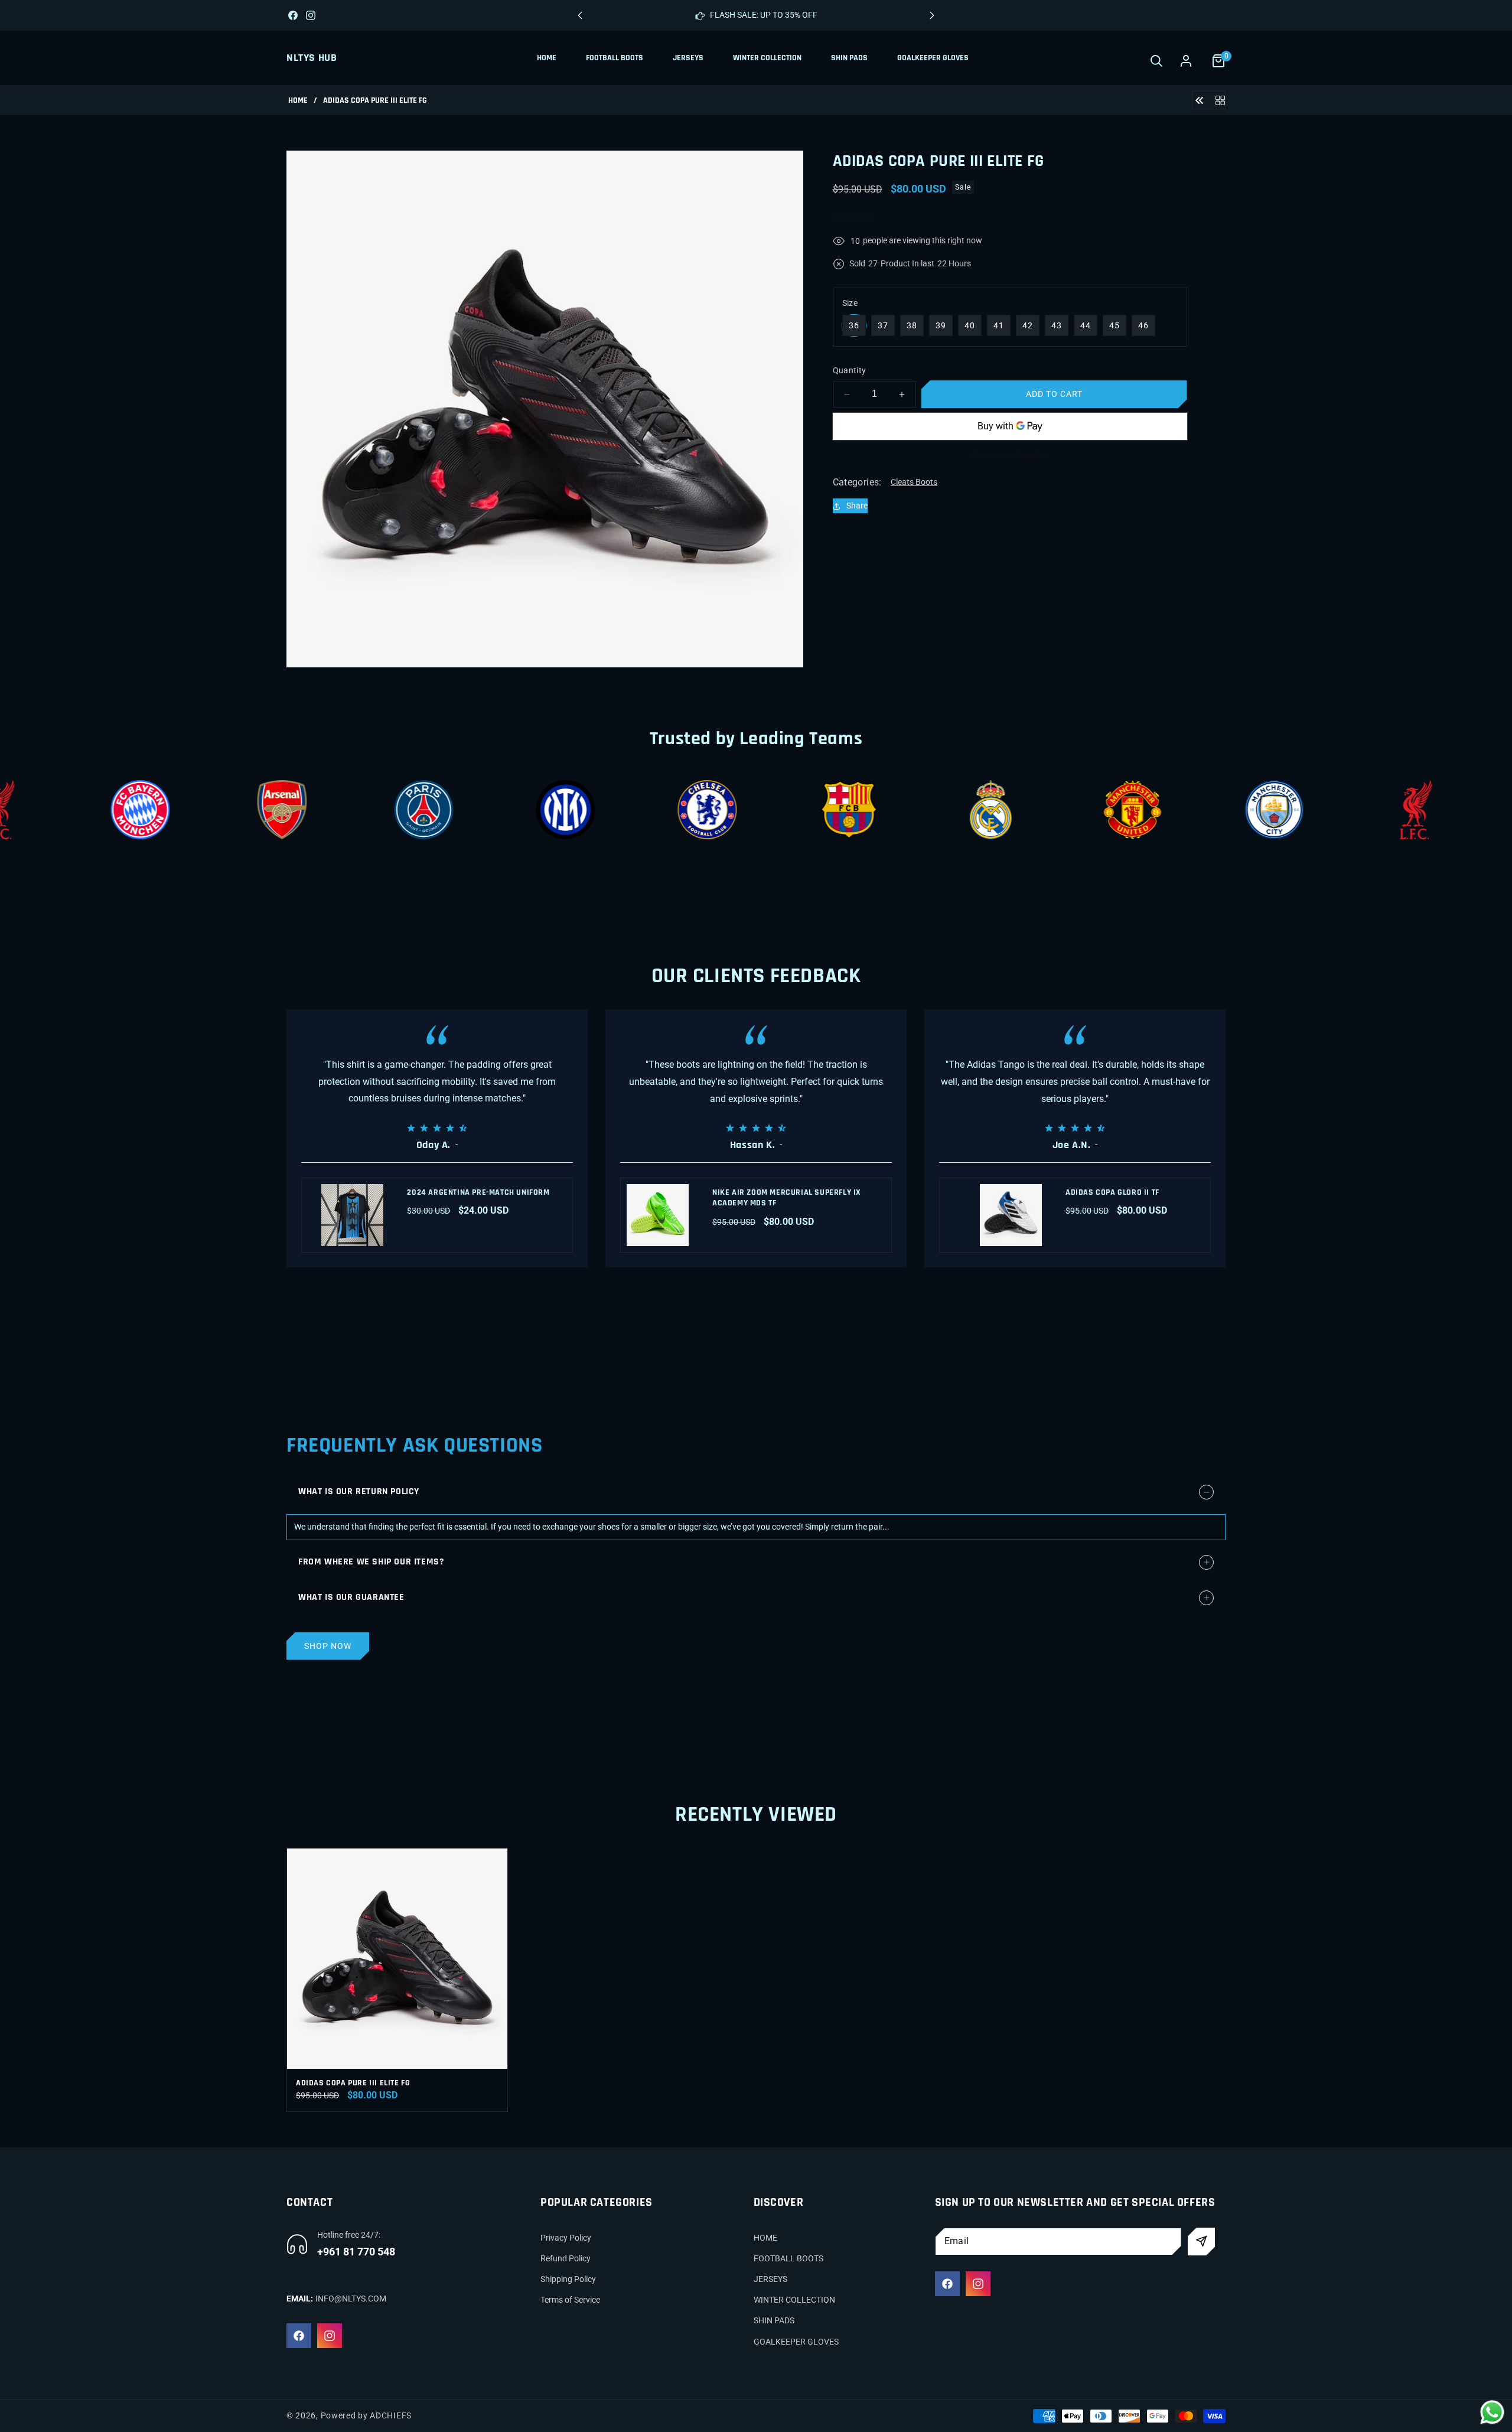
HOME (765, 2238)
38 (912, 325)
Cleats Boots (914, 482)
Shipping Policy (568, 2279)
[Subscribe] (1202, 2242)
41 (999, 325)
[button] (932, 15)
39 (941, 325)
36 (854, 325)
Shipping (853, 217)
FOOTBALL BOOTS (788, 2258)
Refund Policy (566, 2258)
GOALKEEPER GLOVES (796, 2342)
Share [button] (857, 506)
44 (1086, 325)
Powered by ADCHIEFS (366, 2415)
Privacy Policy (566, 2238)
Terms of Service (570, 2300)
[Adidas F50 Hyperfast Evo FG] (1200, 100)
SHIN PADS (774, 2321)
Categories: (857, 482)
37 (883, 325)
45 (1115, 325)
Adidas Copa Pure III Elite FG (353, 2083)
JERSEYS (770, 2279)
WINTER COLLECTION (794, 2300)
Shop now (328, 1646)
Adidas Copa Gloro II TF (1112, 1192)
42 (1028, 325)
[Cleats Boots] (1220, 100)
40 (970, 325)
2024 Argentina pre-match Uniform (478, 1192)
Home (298, 101)
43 (1057, 325)
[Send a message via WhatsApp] (1492, 2412)
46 (1143, 325)
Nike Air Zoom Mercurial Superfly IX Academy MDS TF (787, 1198)
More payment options (1010, 455)
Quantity (850, 370)
